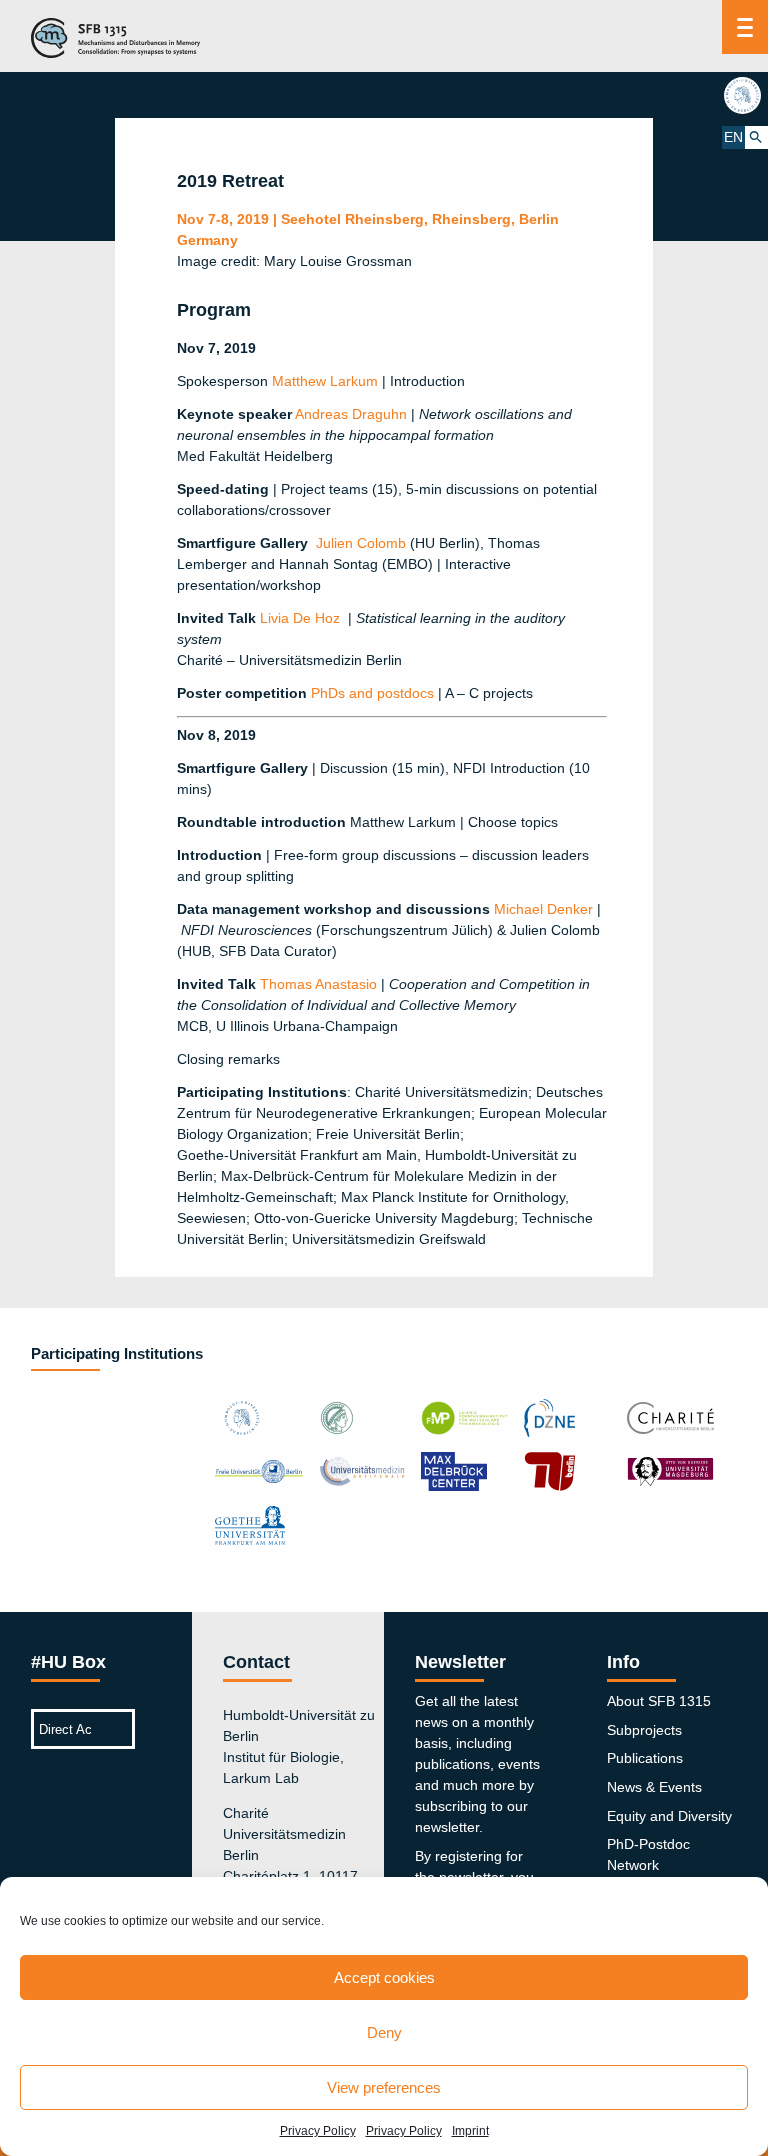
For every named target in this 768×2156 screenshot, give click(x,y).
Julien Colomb (361, 543)
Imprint (470, 2131)
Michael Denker (543, 909)
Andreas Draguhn (351, 414)
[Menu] (745, 27)
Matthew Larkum (325, 381)
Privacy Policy (318, 2131)
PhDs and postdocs (372, 693)
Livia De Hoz (300, 618)
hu (745, 95)
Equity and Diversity (669, 1816)
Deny (384, 2032)
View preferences (384, 2087)
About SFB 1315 (659, 1701)
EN (733, 137)
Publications (645, 1758)
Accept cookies (384, 1977)
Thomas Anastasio (318, 984)
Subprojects (644, 1730)
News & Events (654, 1787)
